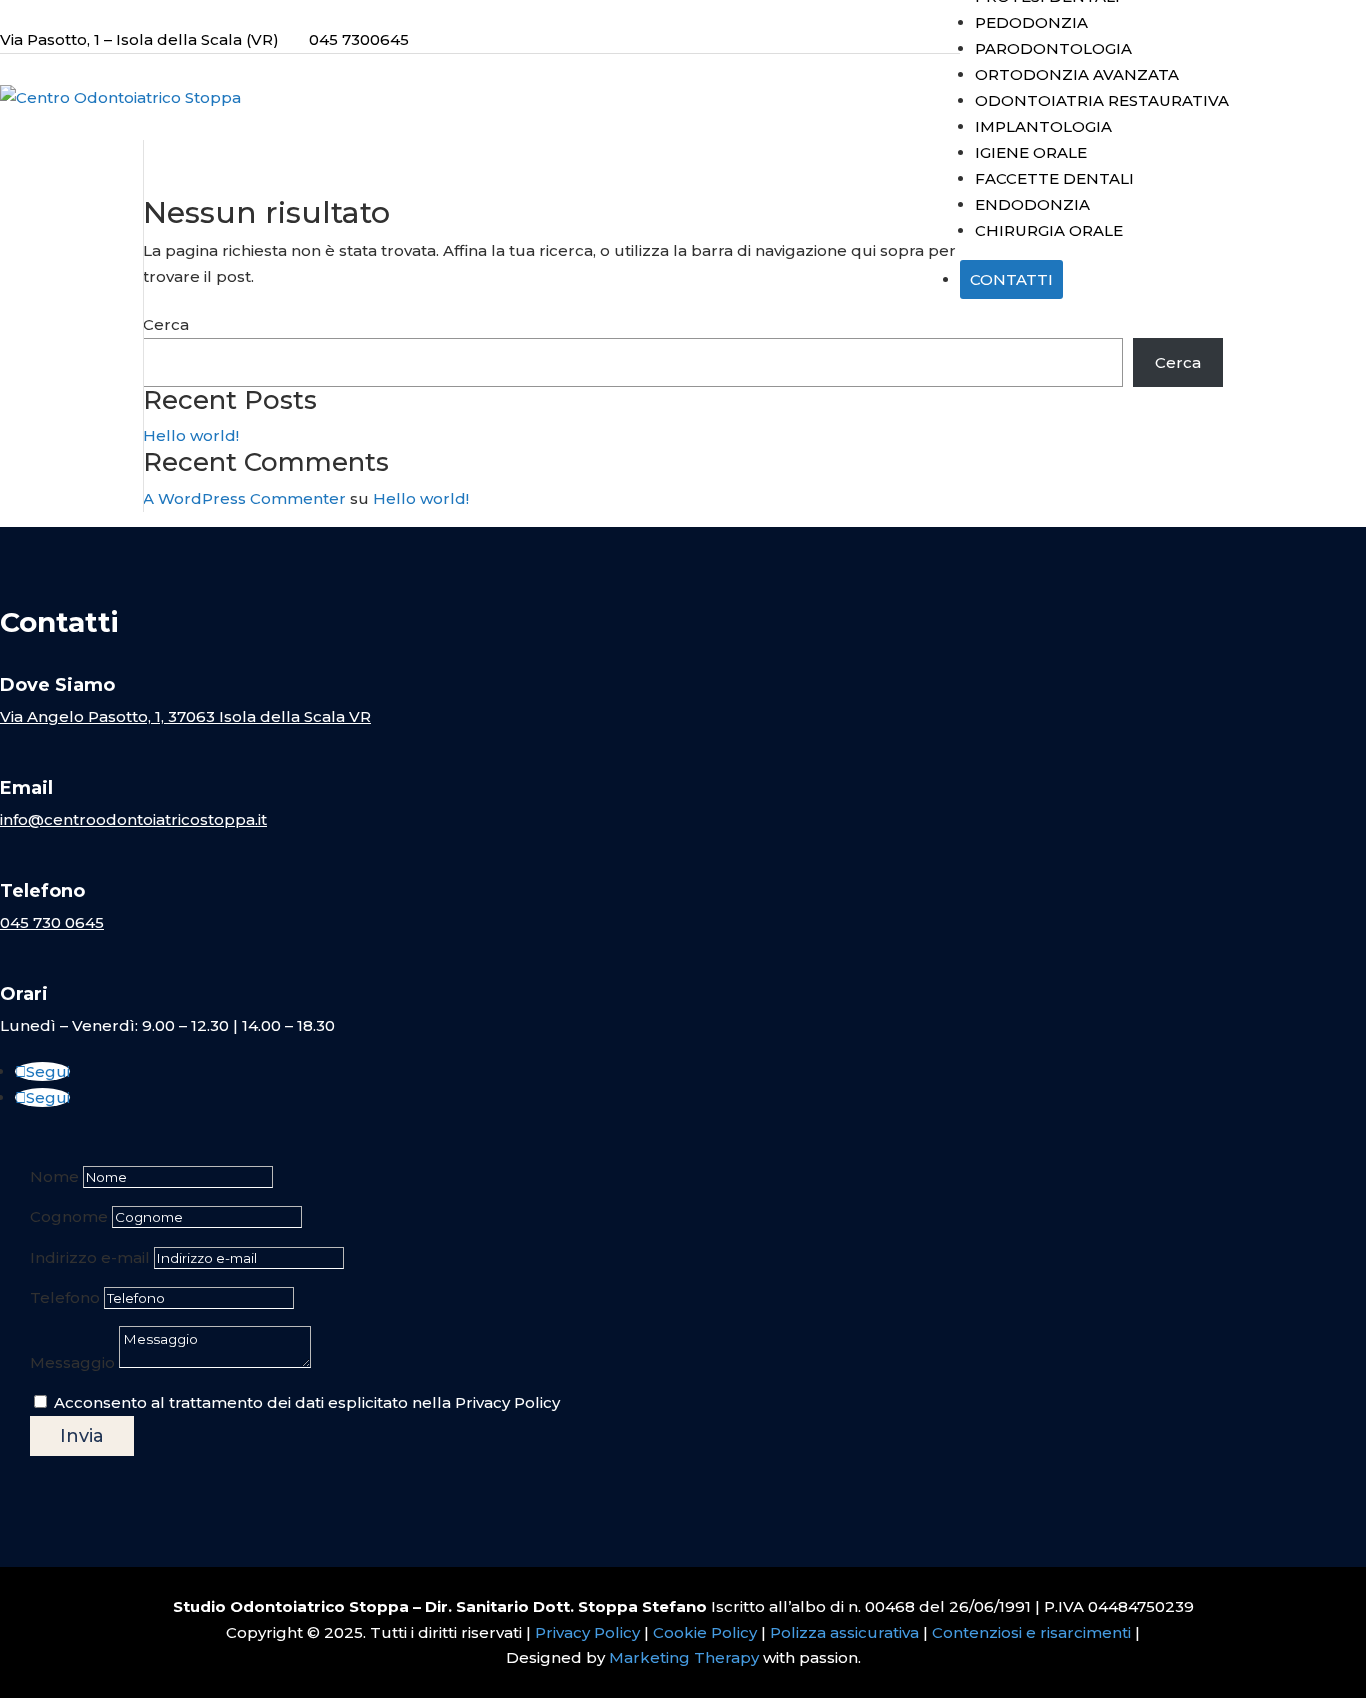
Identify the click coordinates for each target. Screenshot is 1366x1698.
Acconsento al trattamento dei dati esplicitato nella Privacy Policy (307, 1402)
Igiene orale (1031, 152)
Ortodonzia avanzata (1077, 74)
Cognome (69, 1216)
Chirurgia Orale (1049, 230)
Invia (82, 1436)
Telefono (65, 1297)
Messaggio (72, 1362)
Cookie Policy (705, 1632)
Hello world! (191, 435)
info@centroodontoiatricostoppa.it (133, 819)
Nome (54, 1176)
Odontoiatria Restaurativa (1102, 100)
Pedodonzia (1031, 22)
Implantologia (1043, 126)
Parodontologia (1053, 48)
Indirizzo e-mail (90, 1257)
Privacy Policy (587, 1632)
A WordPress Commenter (244, 498)
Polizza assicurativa (844, 1632)
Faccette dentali (1054, 178)
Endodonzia (1032, 204)
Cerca (166, 324)
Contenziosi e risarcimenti (1031, 1632)
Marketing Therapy (684, 1657)
